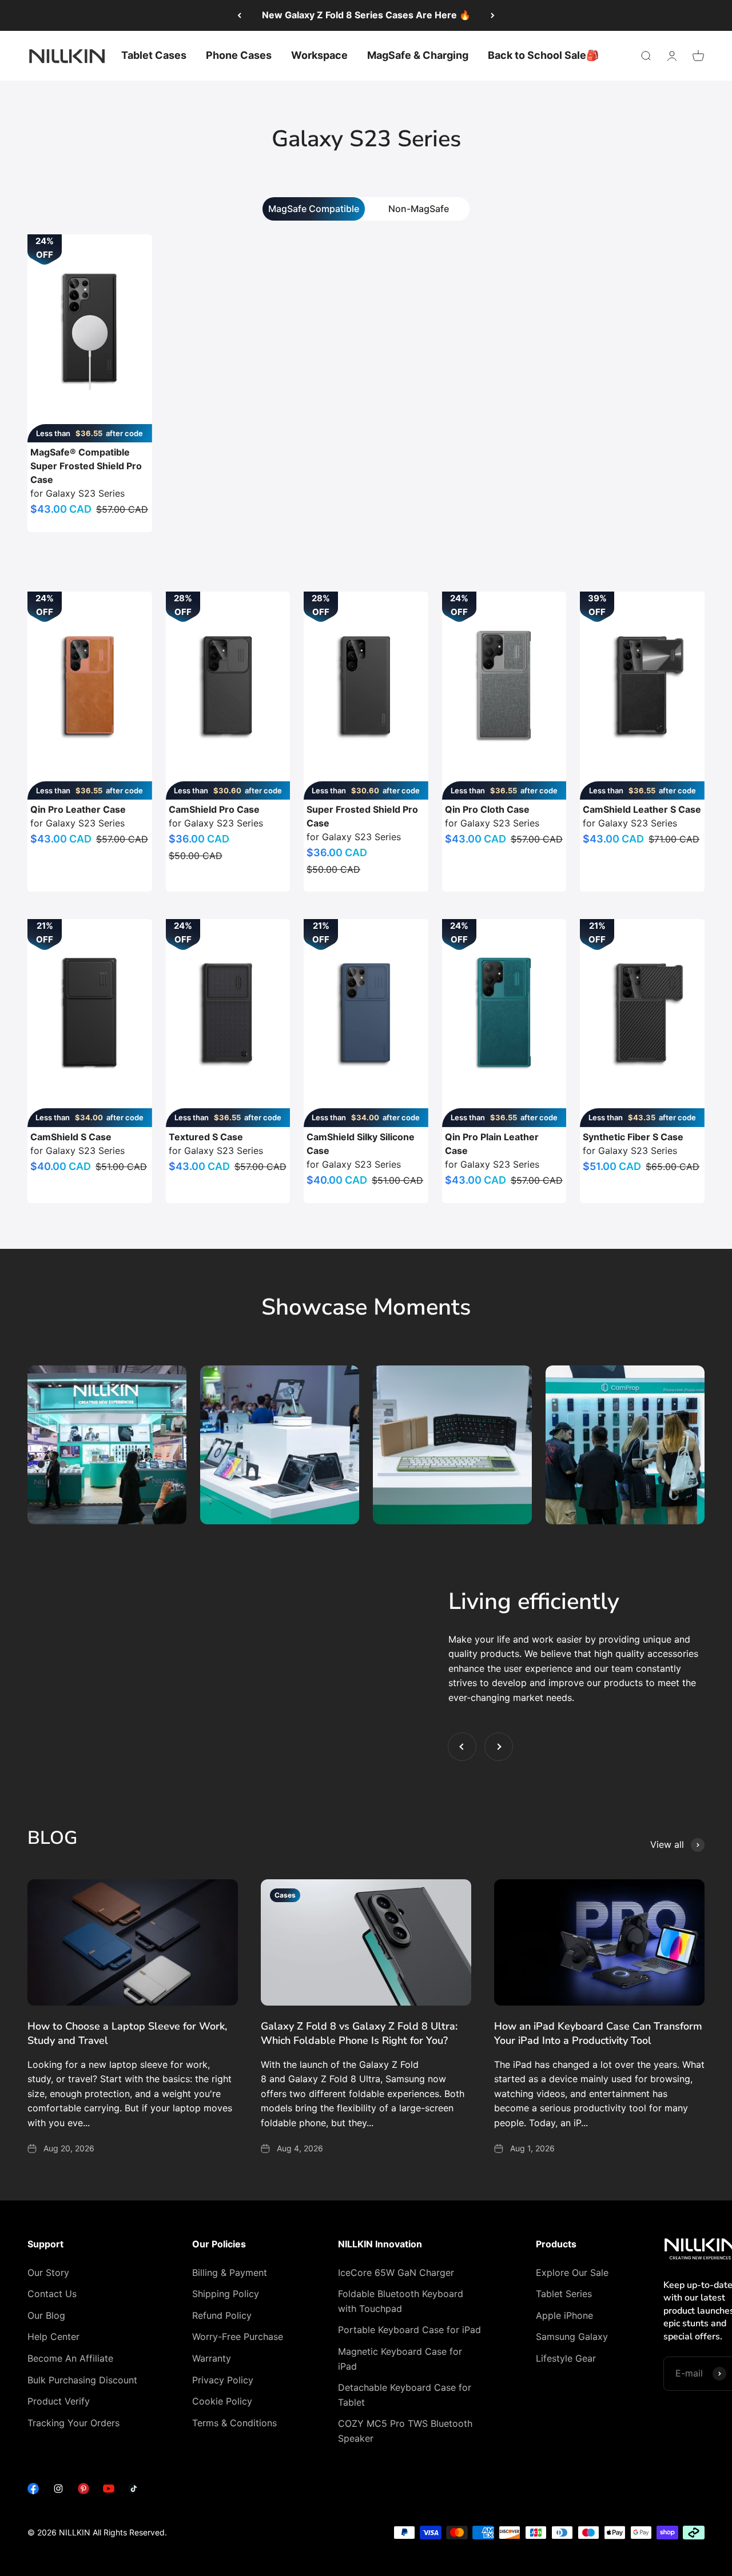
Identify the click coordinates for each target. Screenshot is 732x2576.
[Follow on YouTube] (109, 2491)
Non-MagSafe (419, 209)
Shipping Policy (226, 2294)
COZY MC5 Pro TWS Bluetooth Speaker (405, 2431)
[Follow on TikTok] (134, 2491)
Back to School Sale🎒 (543, 55)
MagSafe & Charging (418, 55)
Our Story (48, 2273)
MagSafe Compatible (314, 209)
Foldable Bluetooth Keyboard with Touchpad (401, 2301)
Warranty (212, 2358)
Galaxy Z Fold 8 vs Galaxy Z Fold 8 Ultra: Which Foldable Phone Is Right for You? (359, 2033)
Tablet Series (564, 2294)
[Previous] (239, 15)
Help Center (53, 2337)
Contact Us (52, 2294)
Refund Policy (222, 2315)
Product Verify (59, 2401)
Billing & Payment (230, 2273)
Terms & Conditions (234, 2423)
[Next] (493, 15)
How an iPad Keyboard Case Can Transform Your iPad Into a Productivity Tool (598, 2033)
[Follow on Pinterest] (83, 2491)
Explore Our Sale (572, 2273)
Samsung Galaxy (572, 2337)
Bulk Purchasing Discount (82, 2380)
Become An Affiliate (70, 2358)
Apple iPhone (564, 2315)
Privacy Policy (223, 2380)
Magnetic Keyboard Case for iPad (400, 2359)
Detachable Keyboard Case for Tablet (405, 2395)
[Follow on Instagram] (58, 2491)
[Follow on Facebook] (33, 2491)
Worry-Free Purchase (238, 2337)
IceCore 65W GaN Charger (396, 2273)
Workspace (319, 55)
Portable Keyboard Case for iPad (409, 2330)
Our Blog (46, 2315)
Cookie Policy (222, 2401)
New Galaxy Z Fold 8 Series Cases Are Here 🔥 (366, 15)
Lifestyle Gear (566, 2358)
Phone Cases (239, 55)
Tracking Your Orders (73, 2423)
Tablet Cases (154, 55)
